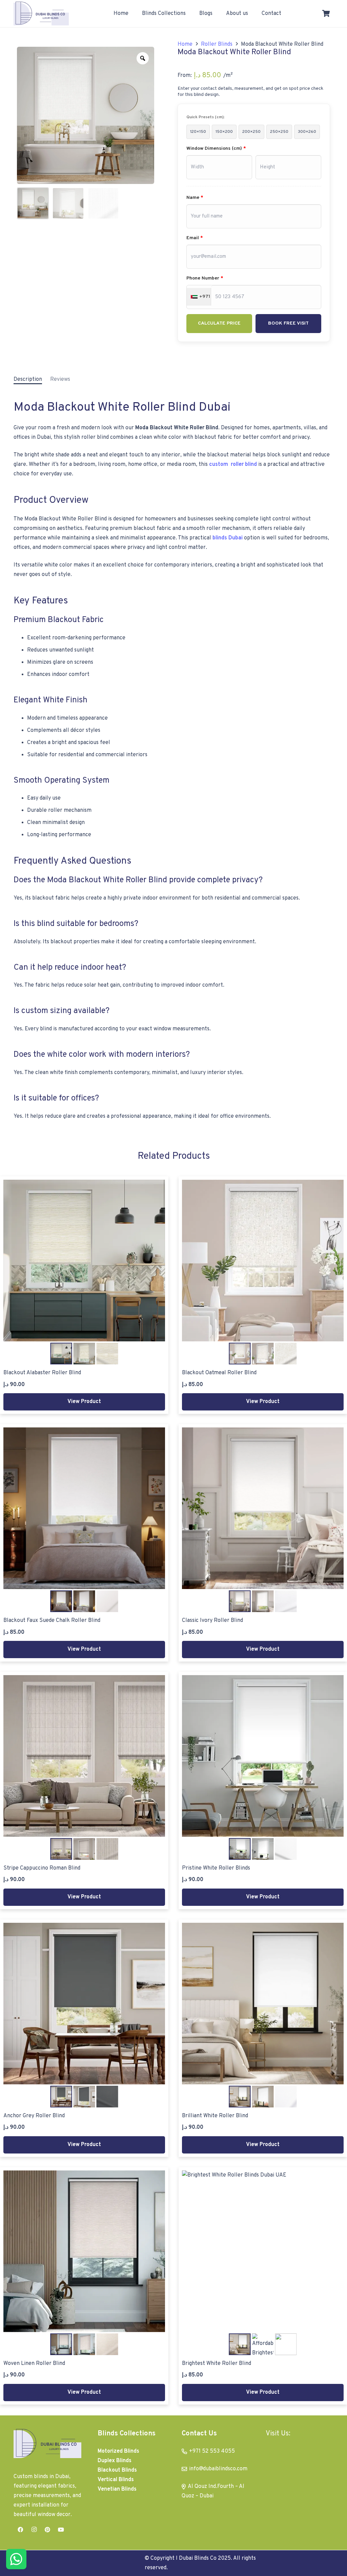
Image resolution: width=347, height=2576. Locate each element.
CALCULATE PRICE (219, 323)
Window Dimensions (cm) (216, 149)
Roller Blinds (217, 44)
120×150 (198, 132)
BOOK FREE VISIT (288, 323)
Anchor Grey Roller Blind (34, 2116)
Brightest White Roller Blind (217, 2364)
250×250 (279, 132)
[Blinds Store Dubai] (41, 14)
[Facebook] (20, 2530)
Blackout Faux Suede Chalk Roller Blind (52, 1621)
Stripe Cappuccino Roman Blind (42, 1868)
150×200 (224, 132)
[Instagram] (34, 2530)
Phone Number (205, 278)
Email (195, 238)
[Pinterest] (47, 2530)
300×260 (307, 132)
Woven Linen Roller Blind (34, 2364)
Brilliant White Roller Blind (215, 2116)
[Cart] (326, 14)
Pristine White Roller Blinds (216, 1868)
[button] (189, 14)
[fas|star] (16, 2559)
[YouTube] (61, 2530)
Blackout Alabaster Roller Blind (42, 1373)
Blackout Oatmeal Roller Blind (219, 1373)
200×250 (251, 132)
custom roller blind (233, 465)
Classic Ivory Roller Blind (212, 1621)
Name (195, 198)
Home (185, 44)
